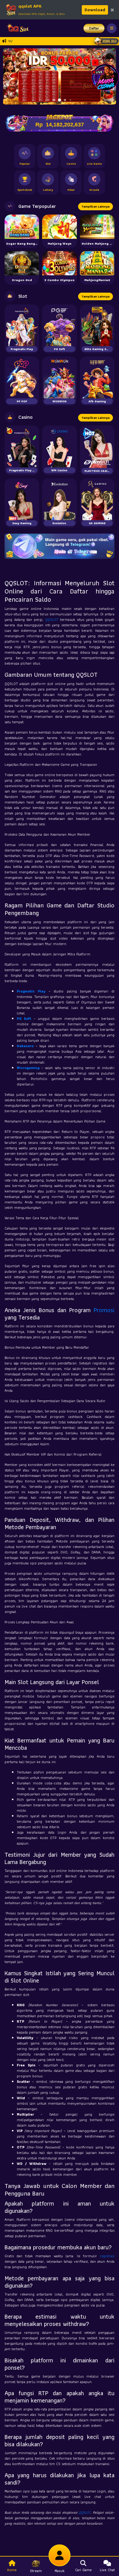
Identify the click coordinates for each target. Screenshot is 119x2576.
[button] (10, 76)
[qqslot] (16, 28)
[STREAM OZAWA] (105, 77)
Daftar (94, 28)
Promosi (104, 1310)
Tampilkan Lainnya (96, 206)
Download (95, 10)
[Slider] (60, 76)
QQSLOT (52, 619)
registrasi (107, 2256)
